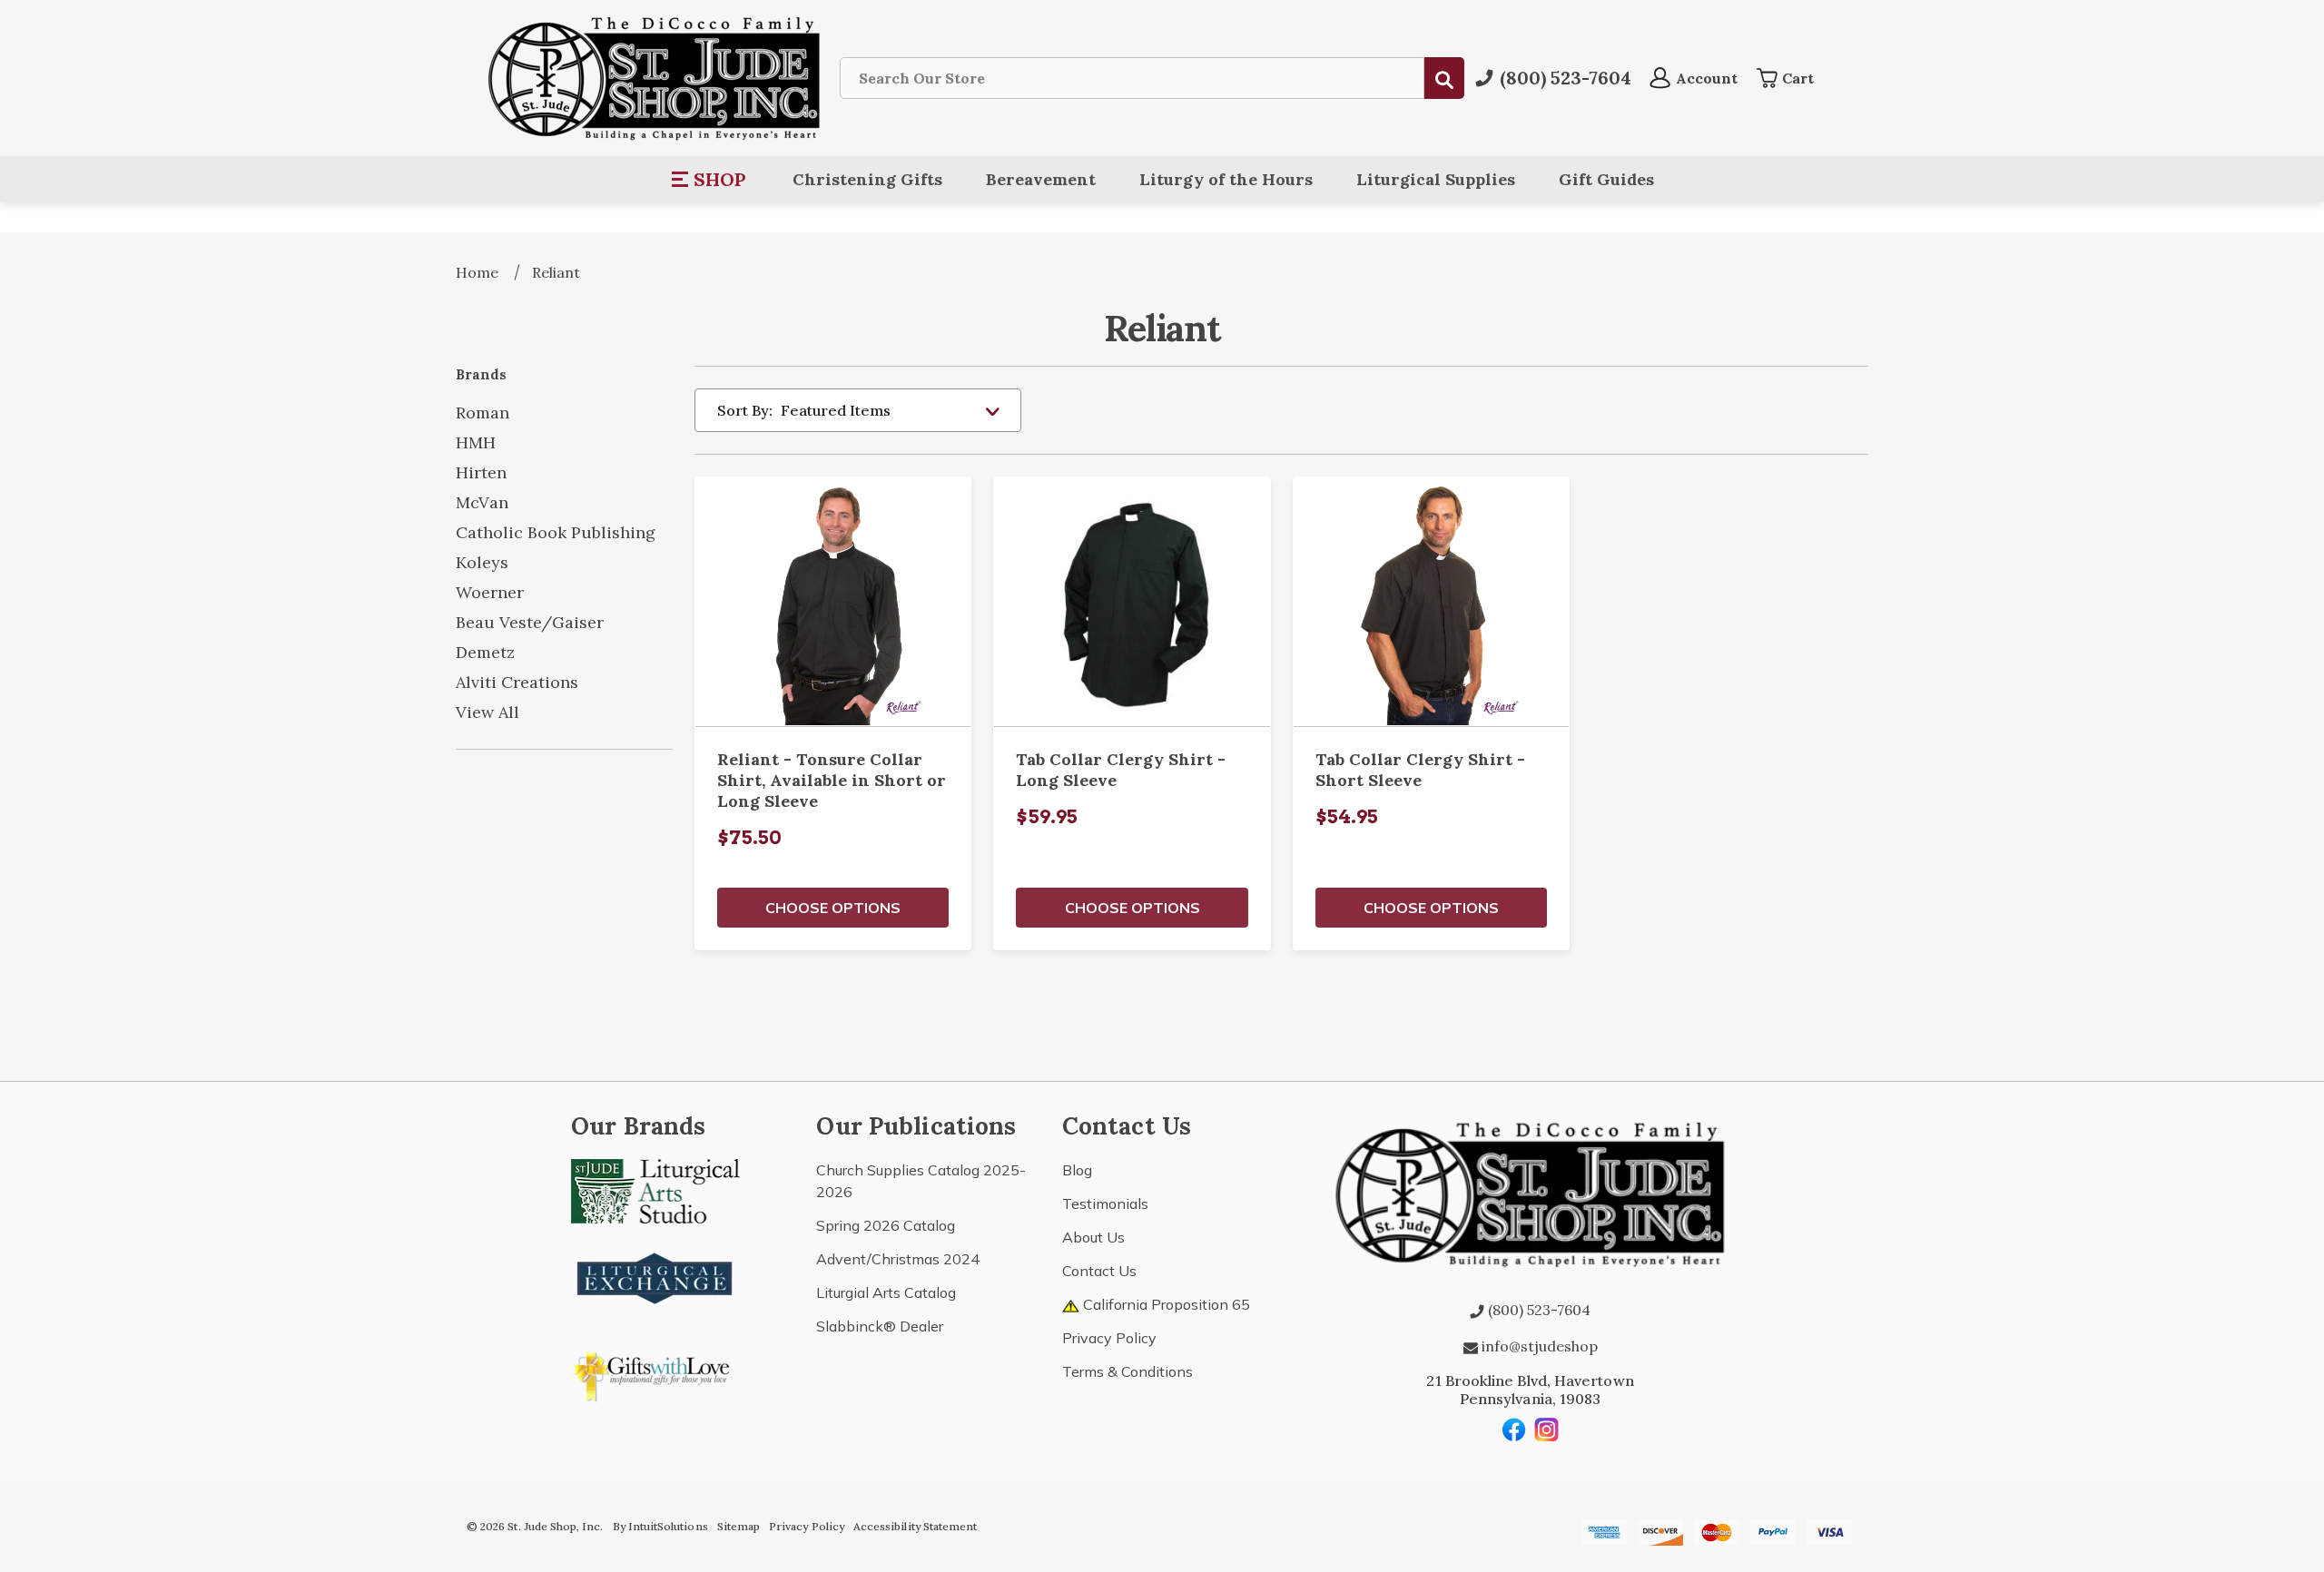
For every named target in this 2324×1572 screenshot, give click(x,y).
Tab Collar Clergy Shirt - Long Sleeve (1121, 770)
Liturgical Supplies (1436, 179)
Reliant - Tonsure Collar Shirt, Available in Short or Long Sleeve (832, 780)
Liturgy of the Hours (1226, 179)
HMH (476, 442)
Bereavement (1041, 179)
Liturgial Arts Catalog (886, 1292)
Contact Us (1099, 1271)
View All (487, 712)
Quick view (833, 602)
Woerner (490, 592)
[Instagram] (1547, 1430)
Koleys (482, 562)
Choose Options (833, 908)
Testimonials (1105, 1204)
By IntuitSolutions (660, 1526)
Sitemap (739, 1526)
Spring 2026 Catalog (886, 1225)
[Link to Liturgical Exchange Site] (655, 1276)
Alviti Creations (517, 682)
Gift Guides (1606, 179)
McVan (482, 502)
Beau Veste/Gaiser (530, 622)
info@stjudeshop (1538, 1346)
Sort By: (745, 410)
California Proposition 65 (1165, 1304)
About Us (1093, 1237)
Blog (1077, 1170)
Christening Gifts (867, 179)
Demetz (485, 652)
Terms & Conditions (1128, 1371)
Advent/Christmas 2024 (898, 1259)
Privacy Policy (1109, 1338)
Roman (483, 413)
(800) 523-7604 (1537, 1310)
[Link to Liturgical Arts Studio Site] (655, 1189)
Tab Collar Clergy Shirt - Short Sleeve (1420, 770)
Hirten (481, 472)
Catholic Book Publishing (556, 532)
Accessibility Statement (915, 1526)
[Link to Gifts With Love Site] (655, 1373)
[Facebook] (1514, 1430)
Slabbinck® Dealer (880, 1326)
